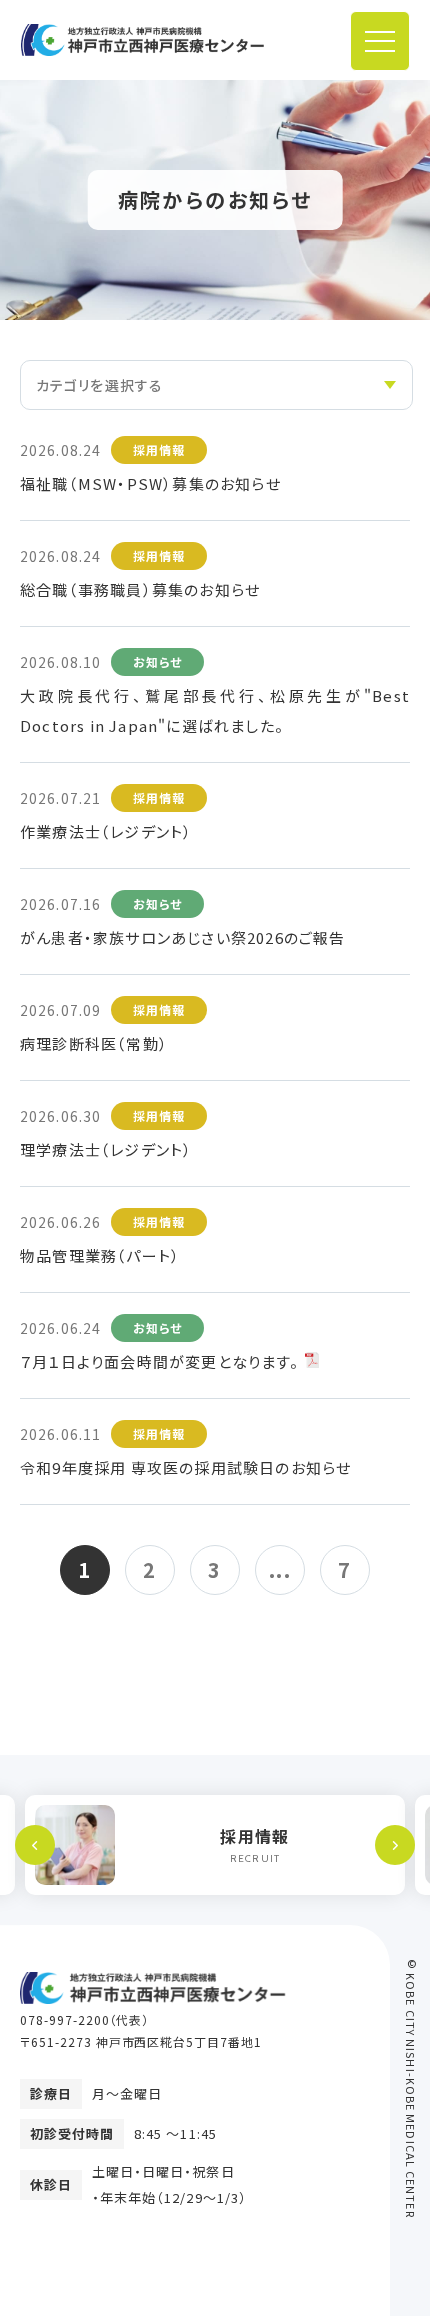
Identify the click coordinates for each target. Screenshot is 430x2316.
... (280, 1569)
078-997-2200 (65, 2019)
